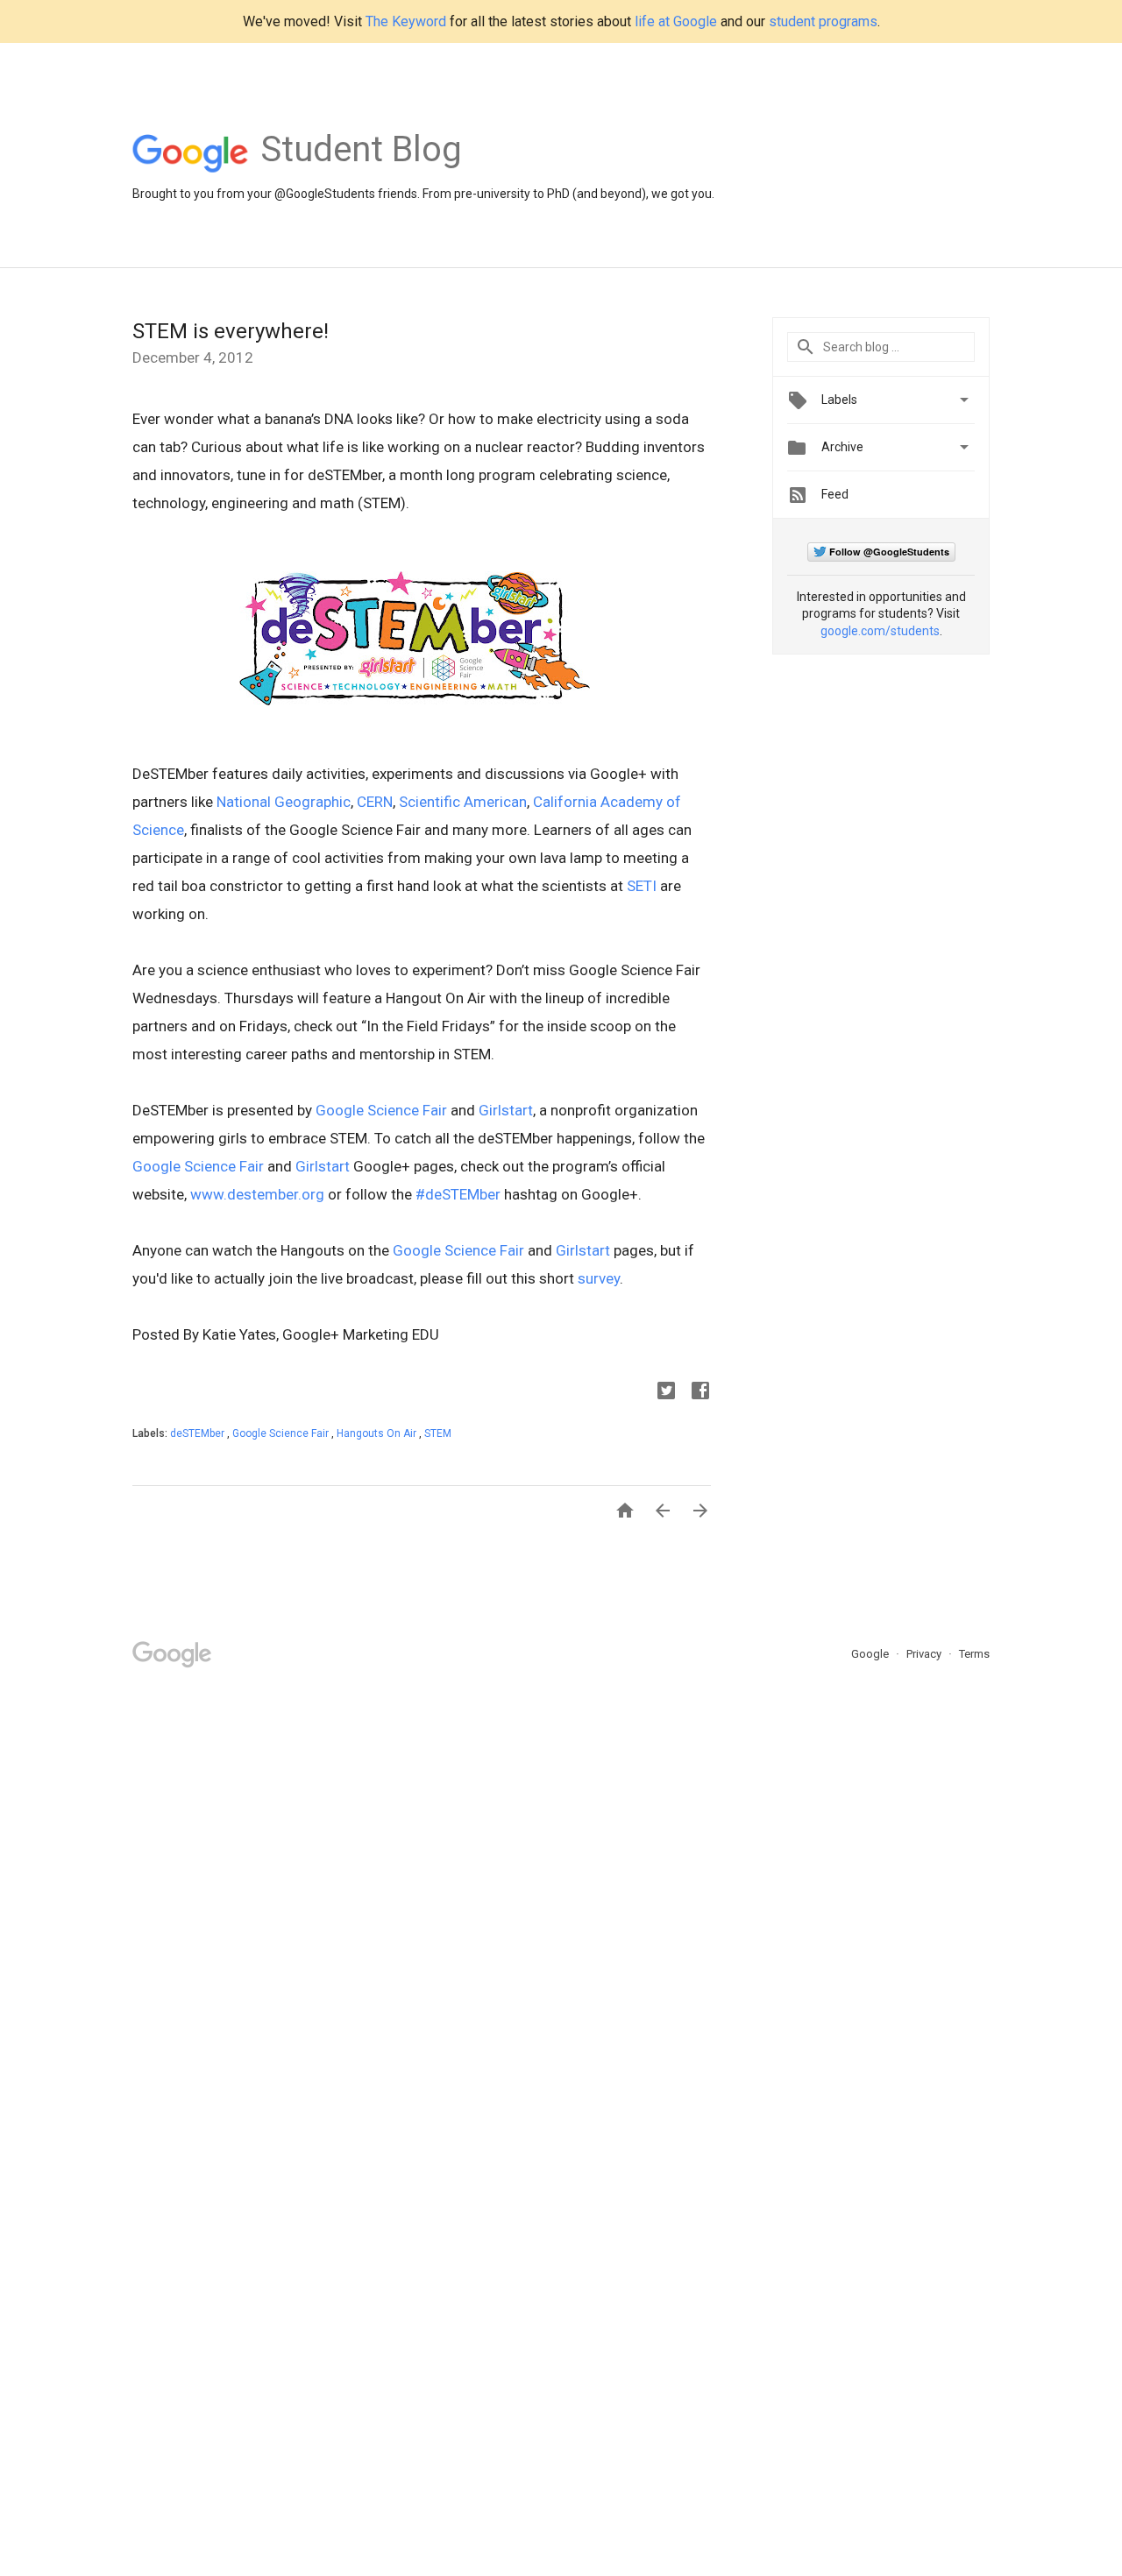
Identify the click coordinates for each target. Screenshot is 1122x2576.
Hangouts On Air (378, 1433)
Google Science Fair (381, 1110)
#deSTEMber (458, 1194)
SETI (642, 886)
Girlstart (506, 1110)
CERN (375, 802)
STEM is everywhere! (231, 331)
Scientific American (463, 802)
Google (871, 1654)
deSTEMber (199, 1433)
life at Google (676, 21)
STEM (438, 1433)
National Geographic (284, 802)
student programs (823, 21)
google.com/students (880, 631)
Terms (974, 1654)
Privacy (925, 1654)
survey (599, 1278)
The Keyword (406, 21)
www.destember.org (257, 1194)
